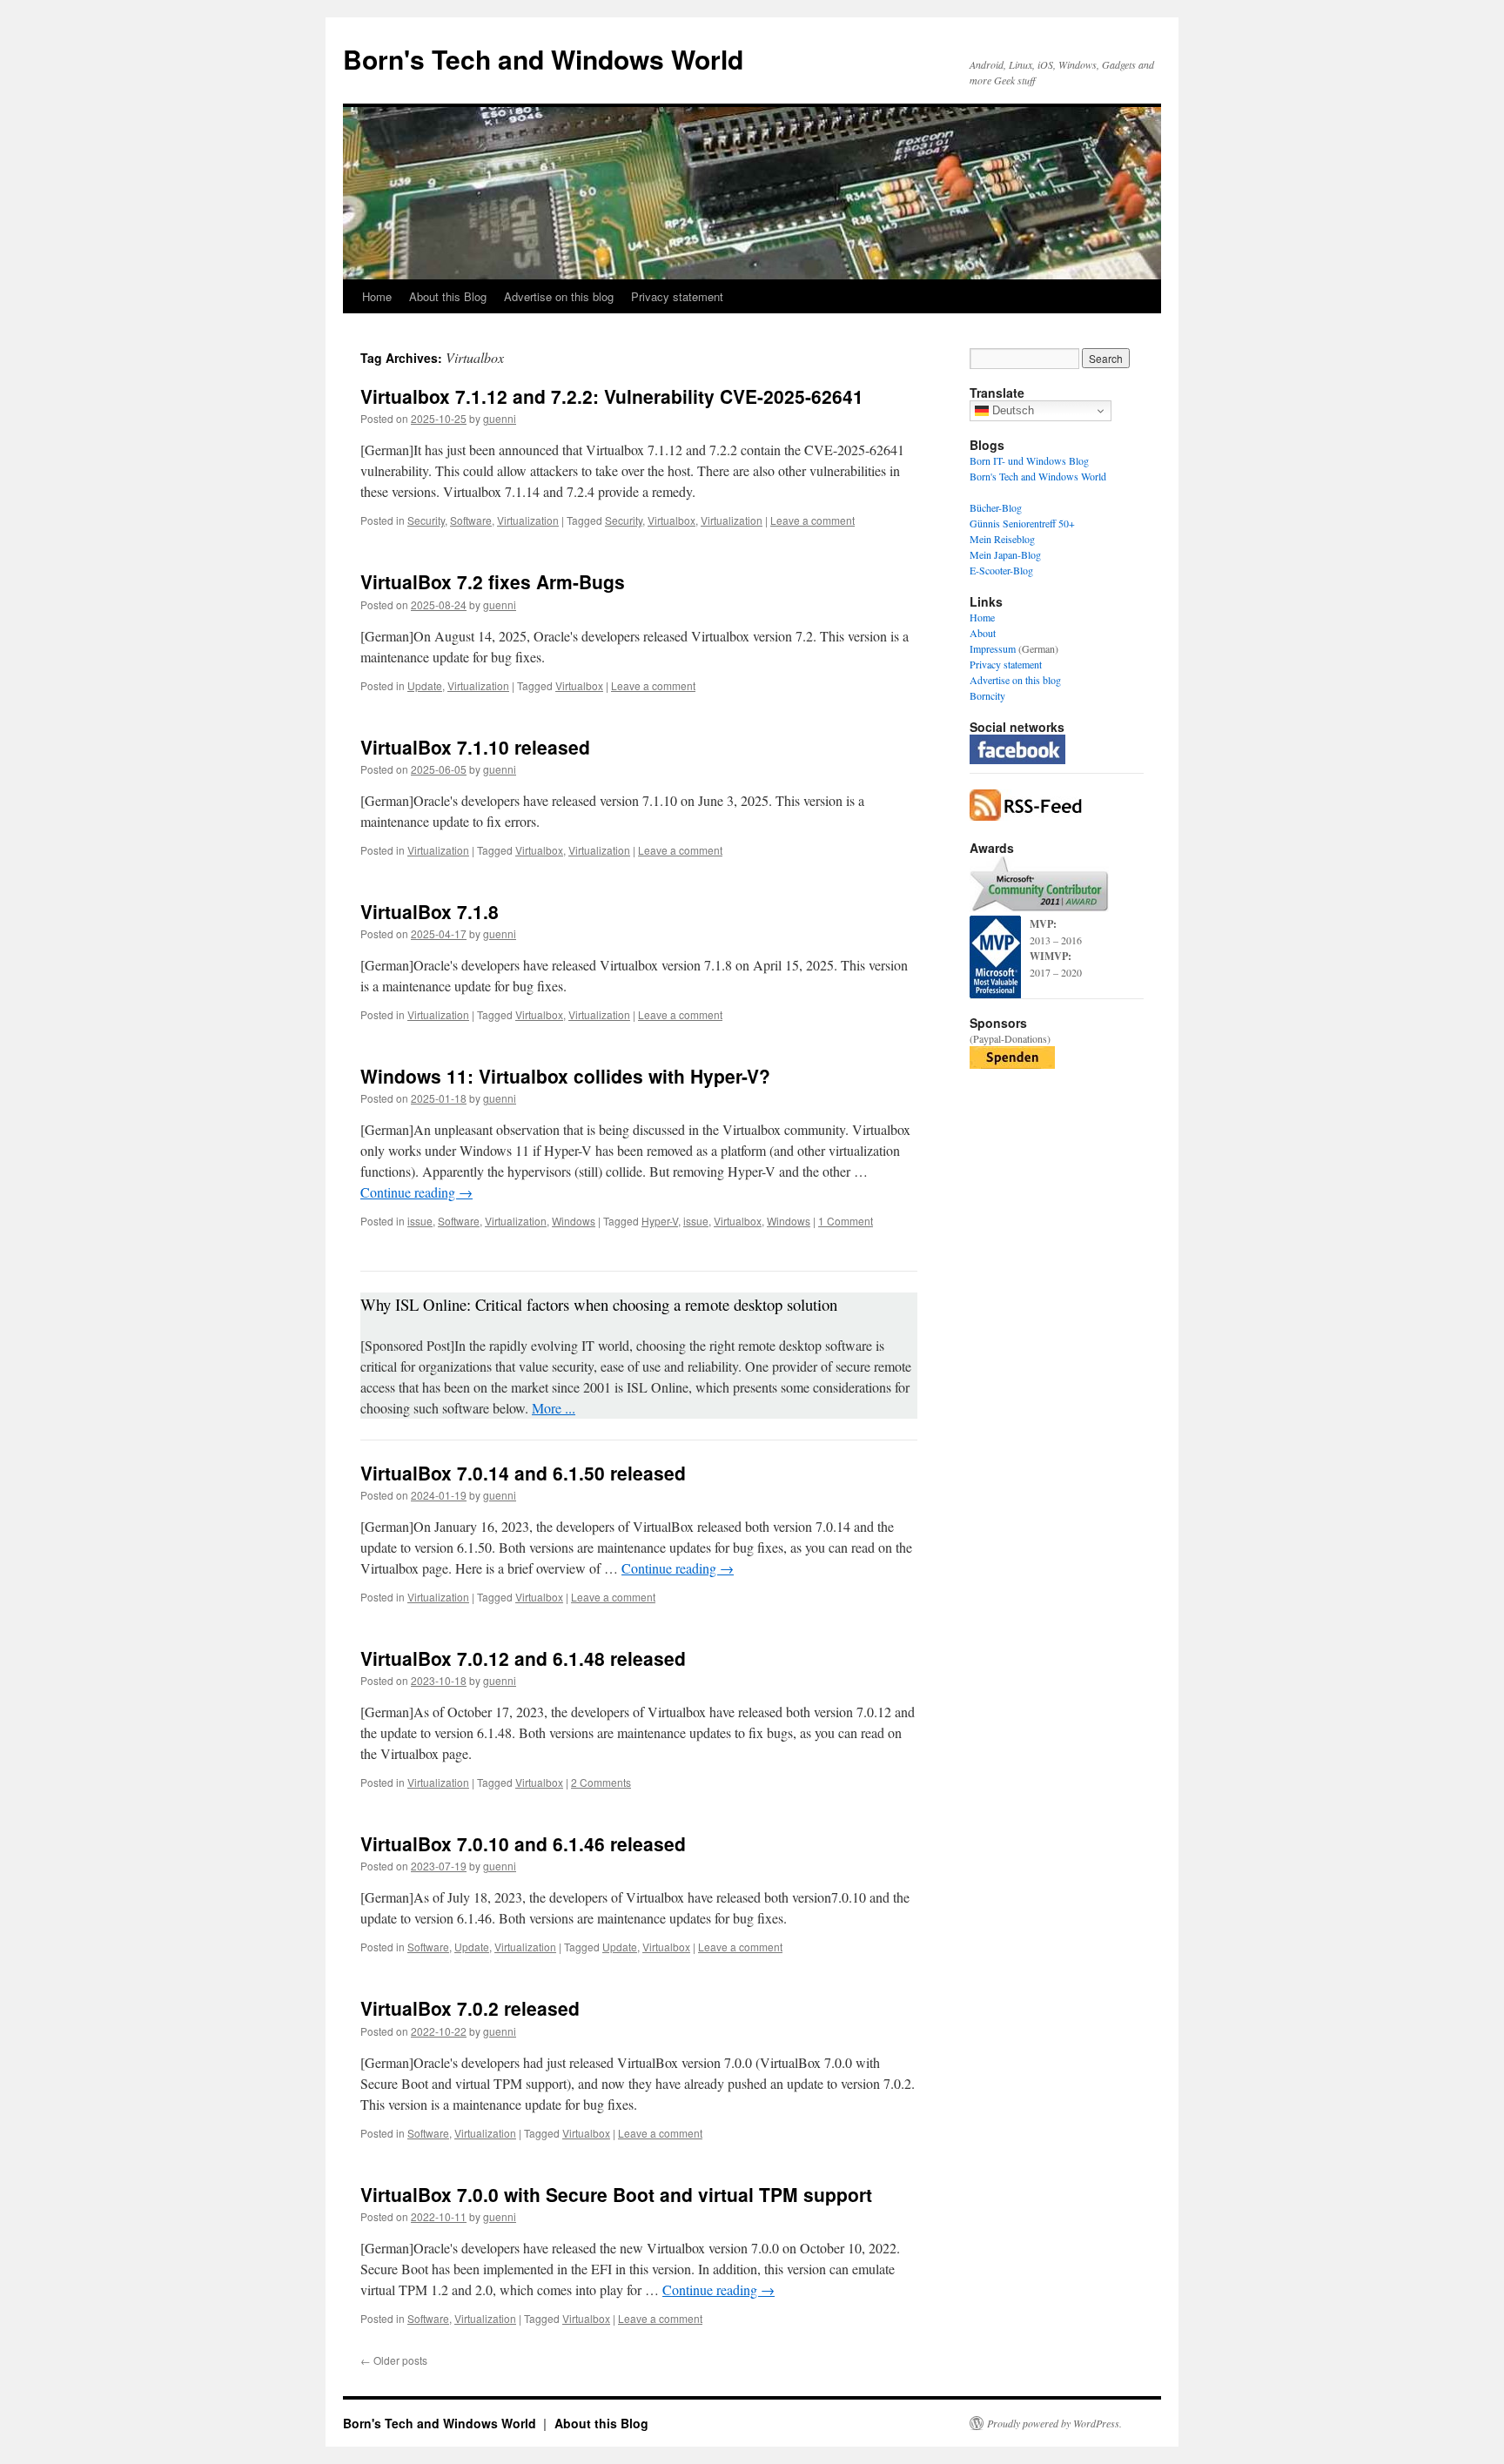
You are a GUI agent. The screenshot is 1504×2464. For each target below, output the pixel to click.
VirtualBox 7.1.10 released (475, 747)
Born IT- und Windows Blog (1029, 460)
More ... (554, 1408)
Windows (574, 1221)
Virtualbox (671, 520)
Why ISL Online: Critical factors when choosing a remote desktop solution (599, 1304)
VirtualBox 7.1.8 (430, 911)
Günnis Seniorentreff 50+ (1022, 523)
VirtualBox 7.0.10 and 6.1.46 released (523, 1843)
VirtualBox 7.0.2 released (470, 2008)
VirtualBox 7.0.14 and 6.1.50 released (523, 1473)
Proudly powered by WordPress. (1054, 2423)
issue (420, 1221)
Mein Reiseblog (1002, 539)
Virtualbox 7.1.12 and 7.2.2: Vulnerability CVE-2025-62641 (612, 396)
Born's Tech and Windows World (543, 59)
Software (471, 520)
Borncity (987, 695)
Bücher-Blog (996, 507)
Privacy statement (677, 296)
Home (377, 296)
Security (426, 520)
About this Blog (448, 296)
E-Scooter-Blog (1001, 570)
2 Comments (601, 1782)
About (983, 633)
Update (425, 685)
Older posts (394, 2360)
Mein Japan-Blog (1005, 554)
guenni (500, 418)
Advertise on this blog (559, 296)
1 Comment (846, 1221)
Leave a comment (812, 520)
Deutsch (1011, 410)
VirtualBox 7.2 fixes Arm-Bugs (493, 581)
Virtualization (528, 520)
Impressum (993, 648)
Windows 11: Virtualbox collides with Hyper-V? (565, 1076)
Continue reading (416, 1192)
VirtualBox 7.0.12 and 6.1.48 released (523, 1658)
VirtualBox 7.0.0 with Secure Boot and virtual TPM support (616, 2194)
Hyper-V (660, 1221)
